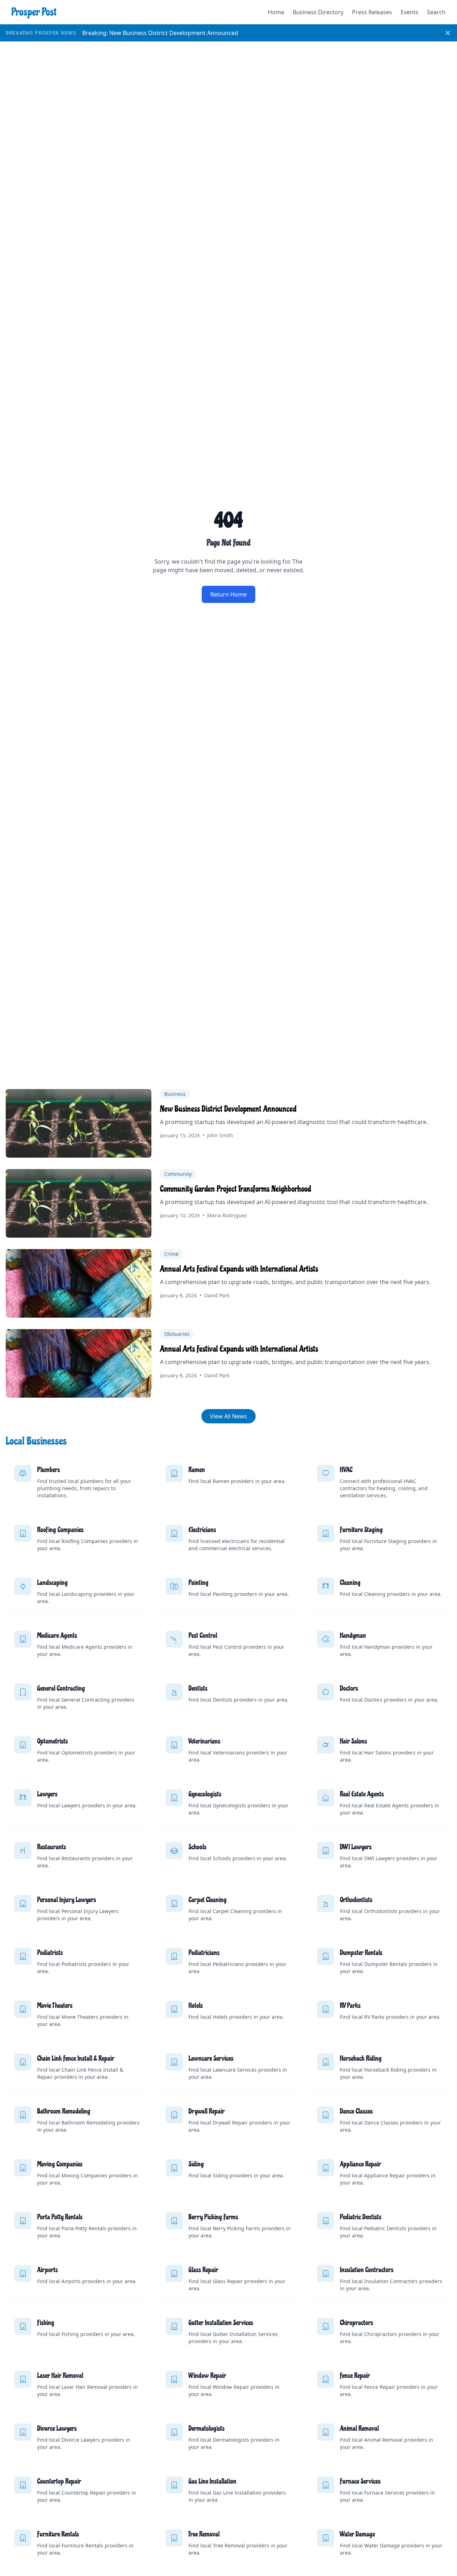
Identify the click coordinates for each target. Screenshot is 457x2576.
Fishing (46, 2323)
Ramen (197, 1470)
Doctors (349, 1688)
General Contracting (61, 1688)
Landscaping (52, 1583)
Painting (199, 1583)
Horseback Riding (361, 2058)
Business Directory (318, 12)
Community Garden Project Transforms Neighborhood (235, 1189)
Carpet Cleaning (208, 1900)
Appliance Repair (360, 2164)
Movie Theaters (55, 2006)
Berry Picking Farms (213, 2217)
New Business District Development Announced (228, 1109)
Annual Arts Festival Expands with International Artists (239, 1269)
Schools (197, 1847)
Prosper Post (34, 12)
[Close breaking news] (448, 33)
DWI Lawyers (356, 1847)
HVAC (346, 1470)
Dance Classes (356, 2111)
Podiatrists (50, 1953)
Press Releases (372, 12)
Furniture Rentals (58, 2534)
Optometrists (52, 1741)
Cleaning (350, 1583)
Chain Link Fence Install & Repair (76, 2058)
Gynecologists (205, 1794)
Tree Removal (204, 2534)
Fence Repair (355, 2376)
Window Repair (207, 2376)
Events (410, 12)
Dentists (198, 1688)
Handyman (353, 1636)
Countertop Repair (59, 2481)
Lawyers (47, 1794)
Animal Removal (359, 2428)
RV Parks (350, 2006)
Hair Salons (353, 1741)
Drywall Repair (207, 2111)
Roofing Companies (60, 1530)
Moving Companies (60, 2164)
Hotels (196, 2006)
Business (175, 1094)
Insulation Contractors (367, 2270)
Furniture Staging (361, 1530)
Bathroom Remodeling (64, 2111)
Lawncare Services (211, 2058)
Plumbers (49, 1470)
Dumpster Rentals (361, 1953)
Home (276, 12)
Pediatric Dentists (361, 2217)
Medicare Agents (57, 1636)
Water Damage (357, 2534)
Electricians (202, 1530)
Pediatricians (204, 1953)
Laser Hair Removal (60, 2376)
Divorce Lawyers (57, 2428)
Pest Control (203, 1636)
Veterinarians (204, 1741)
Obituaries (177, 1334)
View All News (228, 1416)
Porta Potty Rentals (60, 2217)
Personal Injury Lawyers (67, 1900)
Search (436, 12)
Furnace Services (360, 2481)
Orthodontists (356, 1900)
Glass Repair (203, 2270)
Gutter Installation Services (221, 2323)
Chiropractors (356, 2323)
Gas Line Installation (212, 2481)
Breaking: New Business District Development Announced (160, 33)
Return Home (228, 594)
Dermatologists (207, 2428)
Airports (47, 2270)
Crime (171, 1254)
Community (178, 1174)
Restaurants (52, 1847)
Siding (196, 2164)
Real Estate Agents (362, 1794)
